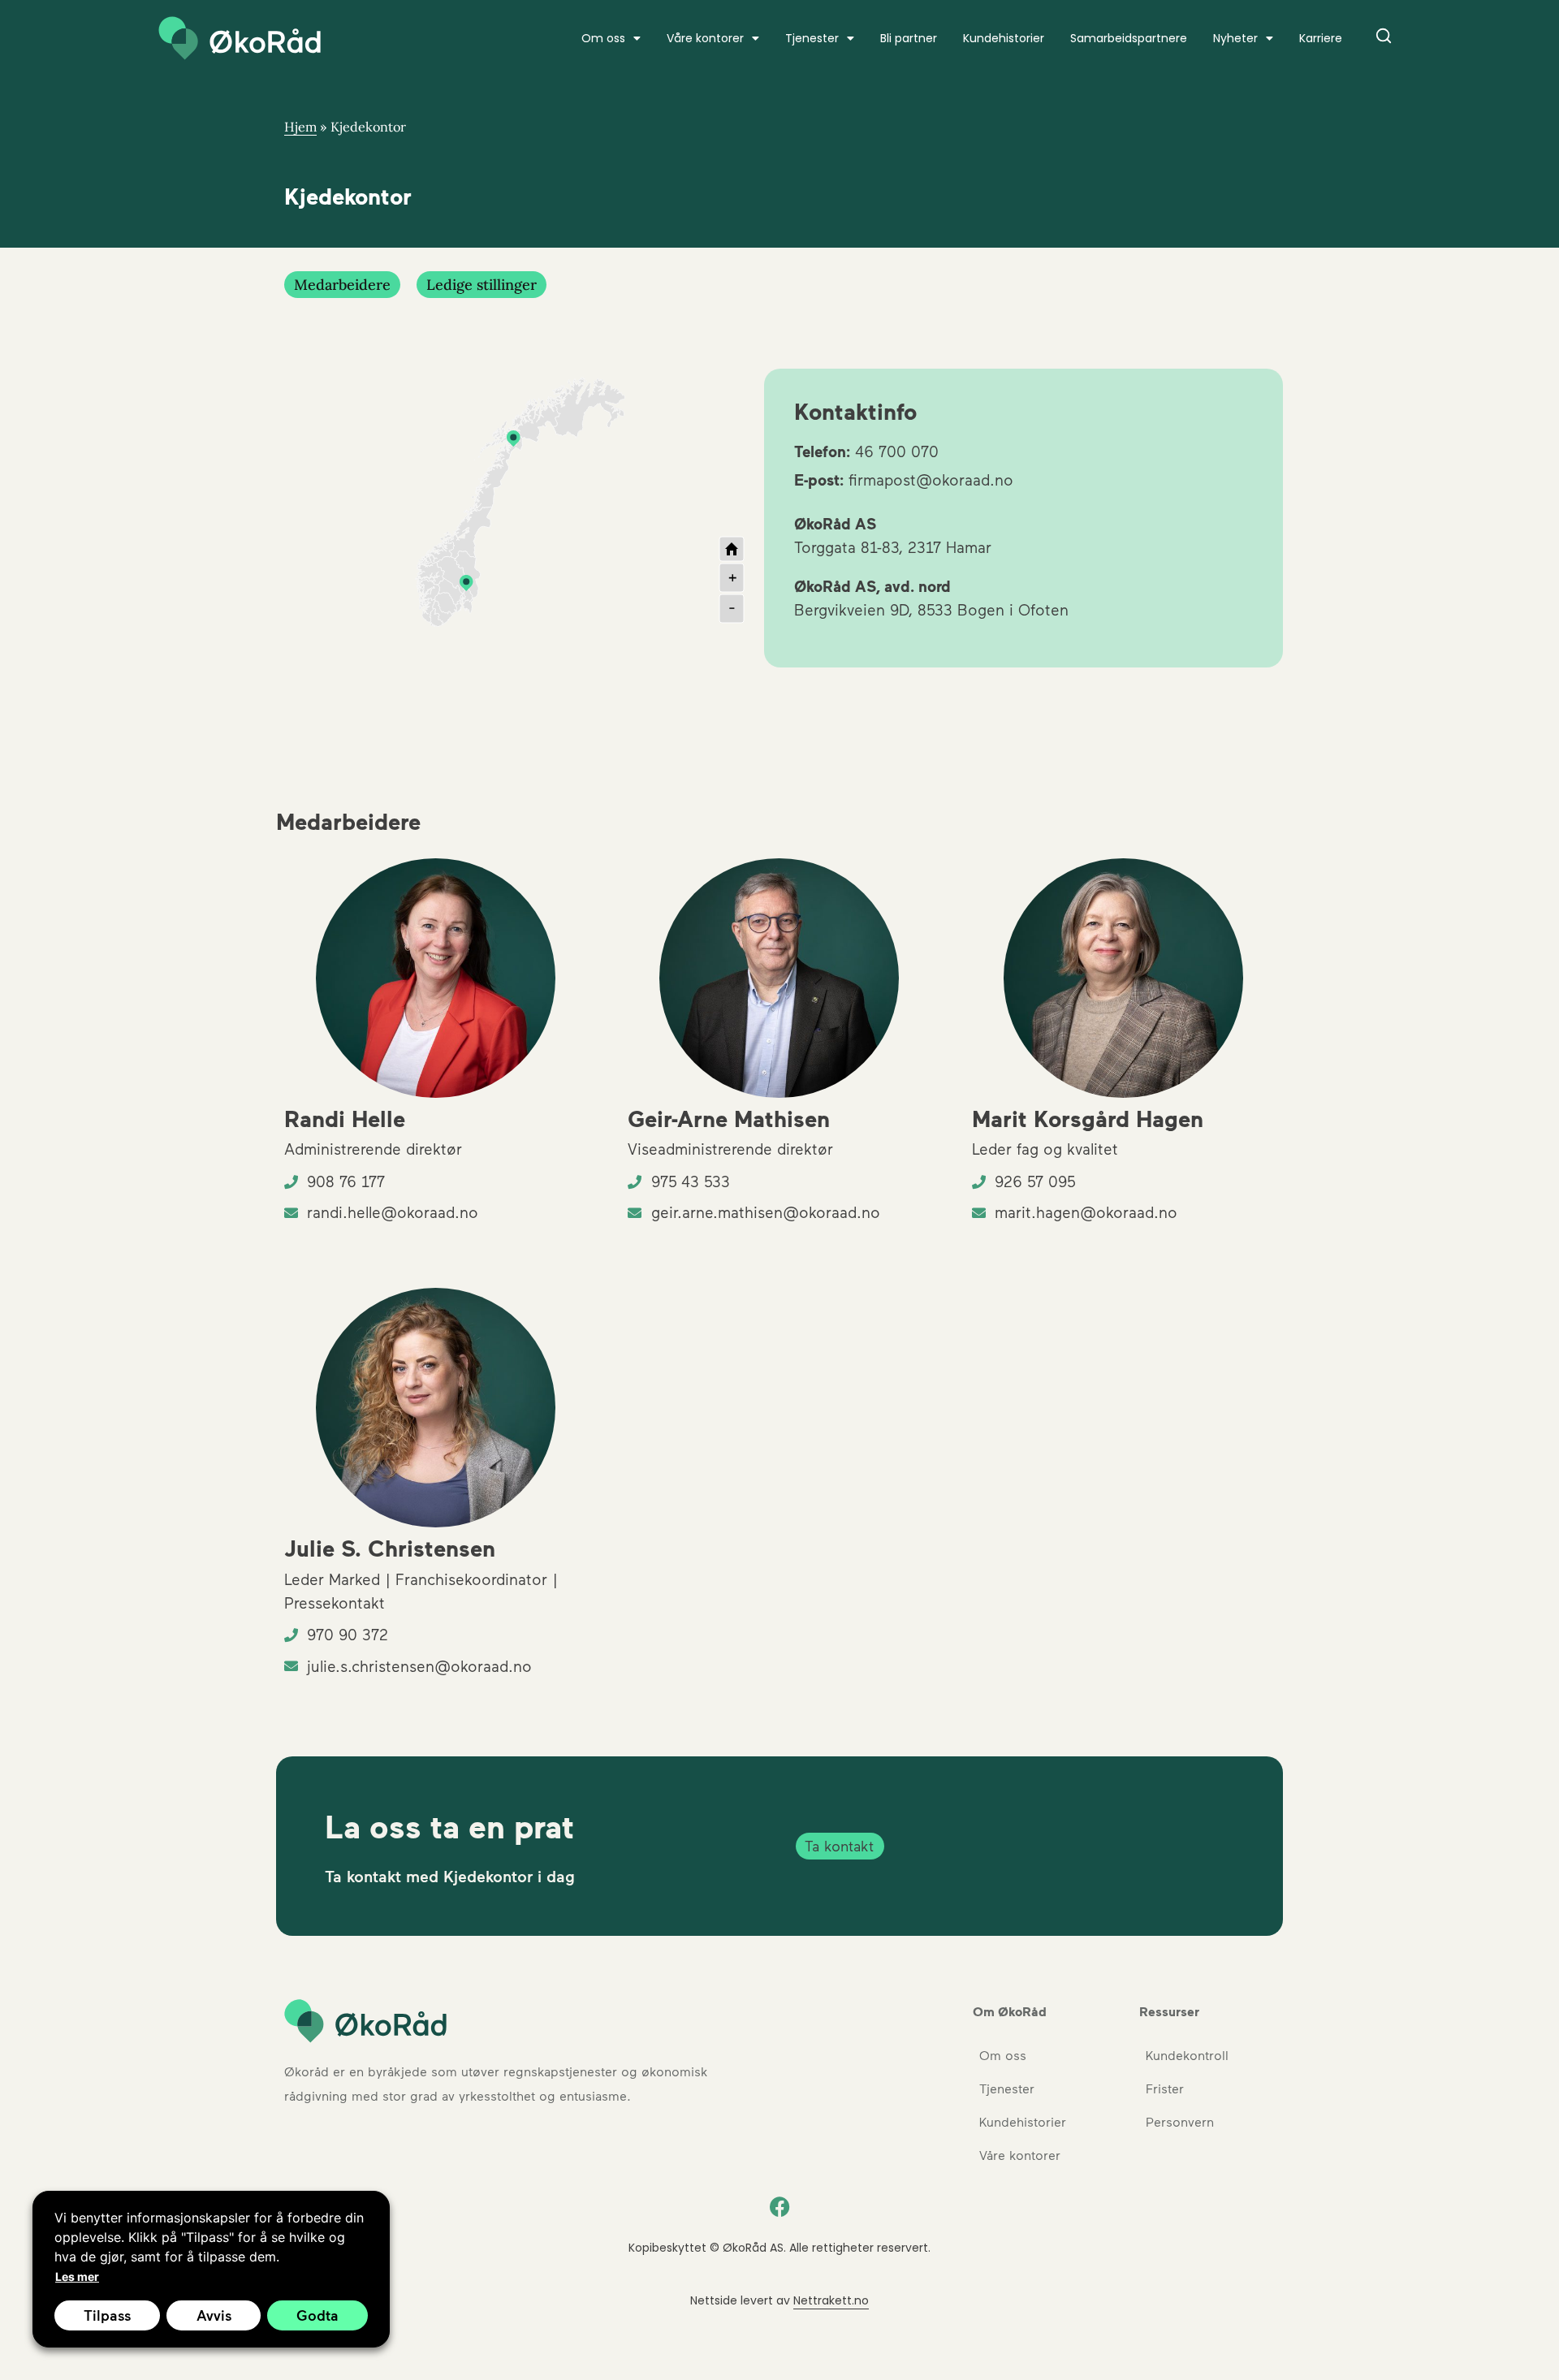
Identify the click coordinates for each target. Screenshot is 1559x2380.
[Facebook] (779, 2207)
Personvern (1180, 2121)
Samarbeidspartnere (1129, 38)
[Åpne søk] (1384, 39)
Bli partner (909, 38)
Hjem (300, 127)
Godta (317, 2315)
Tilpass (107, 2315)
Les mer (77, 2276)
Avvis (214, 2315)
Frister (1165, 2088)
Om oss (1003, 2055)
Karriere (1321, 38)
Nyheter (1235, 38)
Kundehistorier (1004, 38)
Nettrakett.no (831, 2300)
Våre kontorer (705, 38)
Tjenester (812, 38)
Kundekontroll (1187, 2055)
